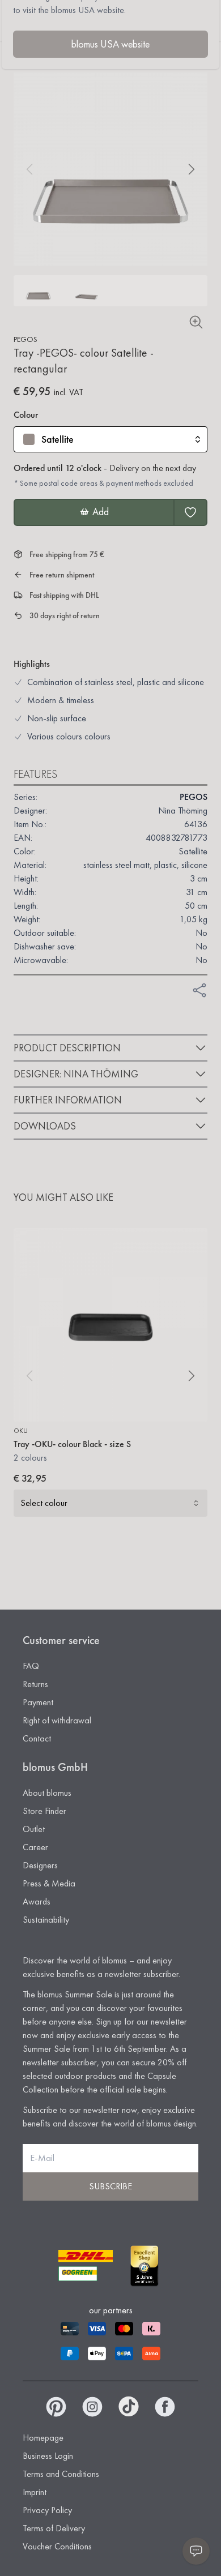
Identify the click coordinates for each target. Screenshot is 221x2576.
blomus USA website (110, 44)
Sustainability (46, 1920)
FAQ (31, 1666)
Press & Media (49, 1883)
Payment (38, 1702)
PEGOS (25, 339)
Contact (37, 1738)
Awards (37, 1901)
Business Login (48, 2456)
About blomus (47, 1793)
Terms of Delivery (54, 2528)
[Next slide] (192, 169)
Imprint (35, 2492)
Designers (40, 1865)
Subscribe (110, 2186)
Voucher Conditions (57, 2546)
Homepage (43, 2438)
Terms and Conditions (61, 2474)
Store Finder (44, 1811)
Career (35, 1847)
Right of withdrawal (57, 1720)
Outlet (34, 1829)
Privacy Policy (47, 2510)
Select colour (44, 1503)
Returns (35, 1684)
